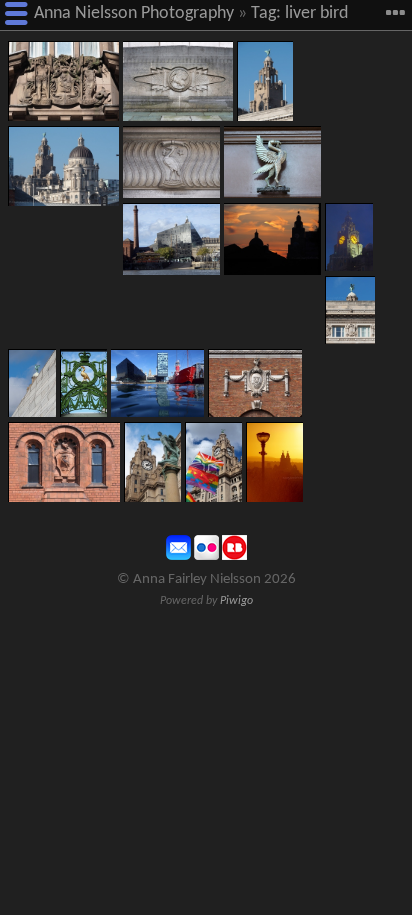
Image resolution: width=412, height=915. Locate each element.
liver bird (316, 13)
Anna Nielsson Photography (134, 13)
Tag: (266, 13)
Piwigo (236, 601)
